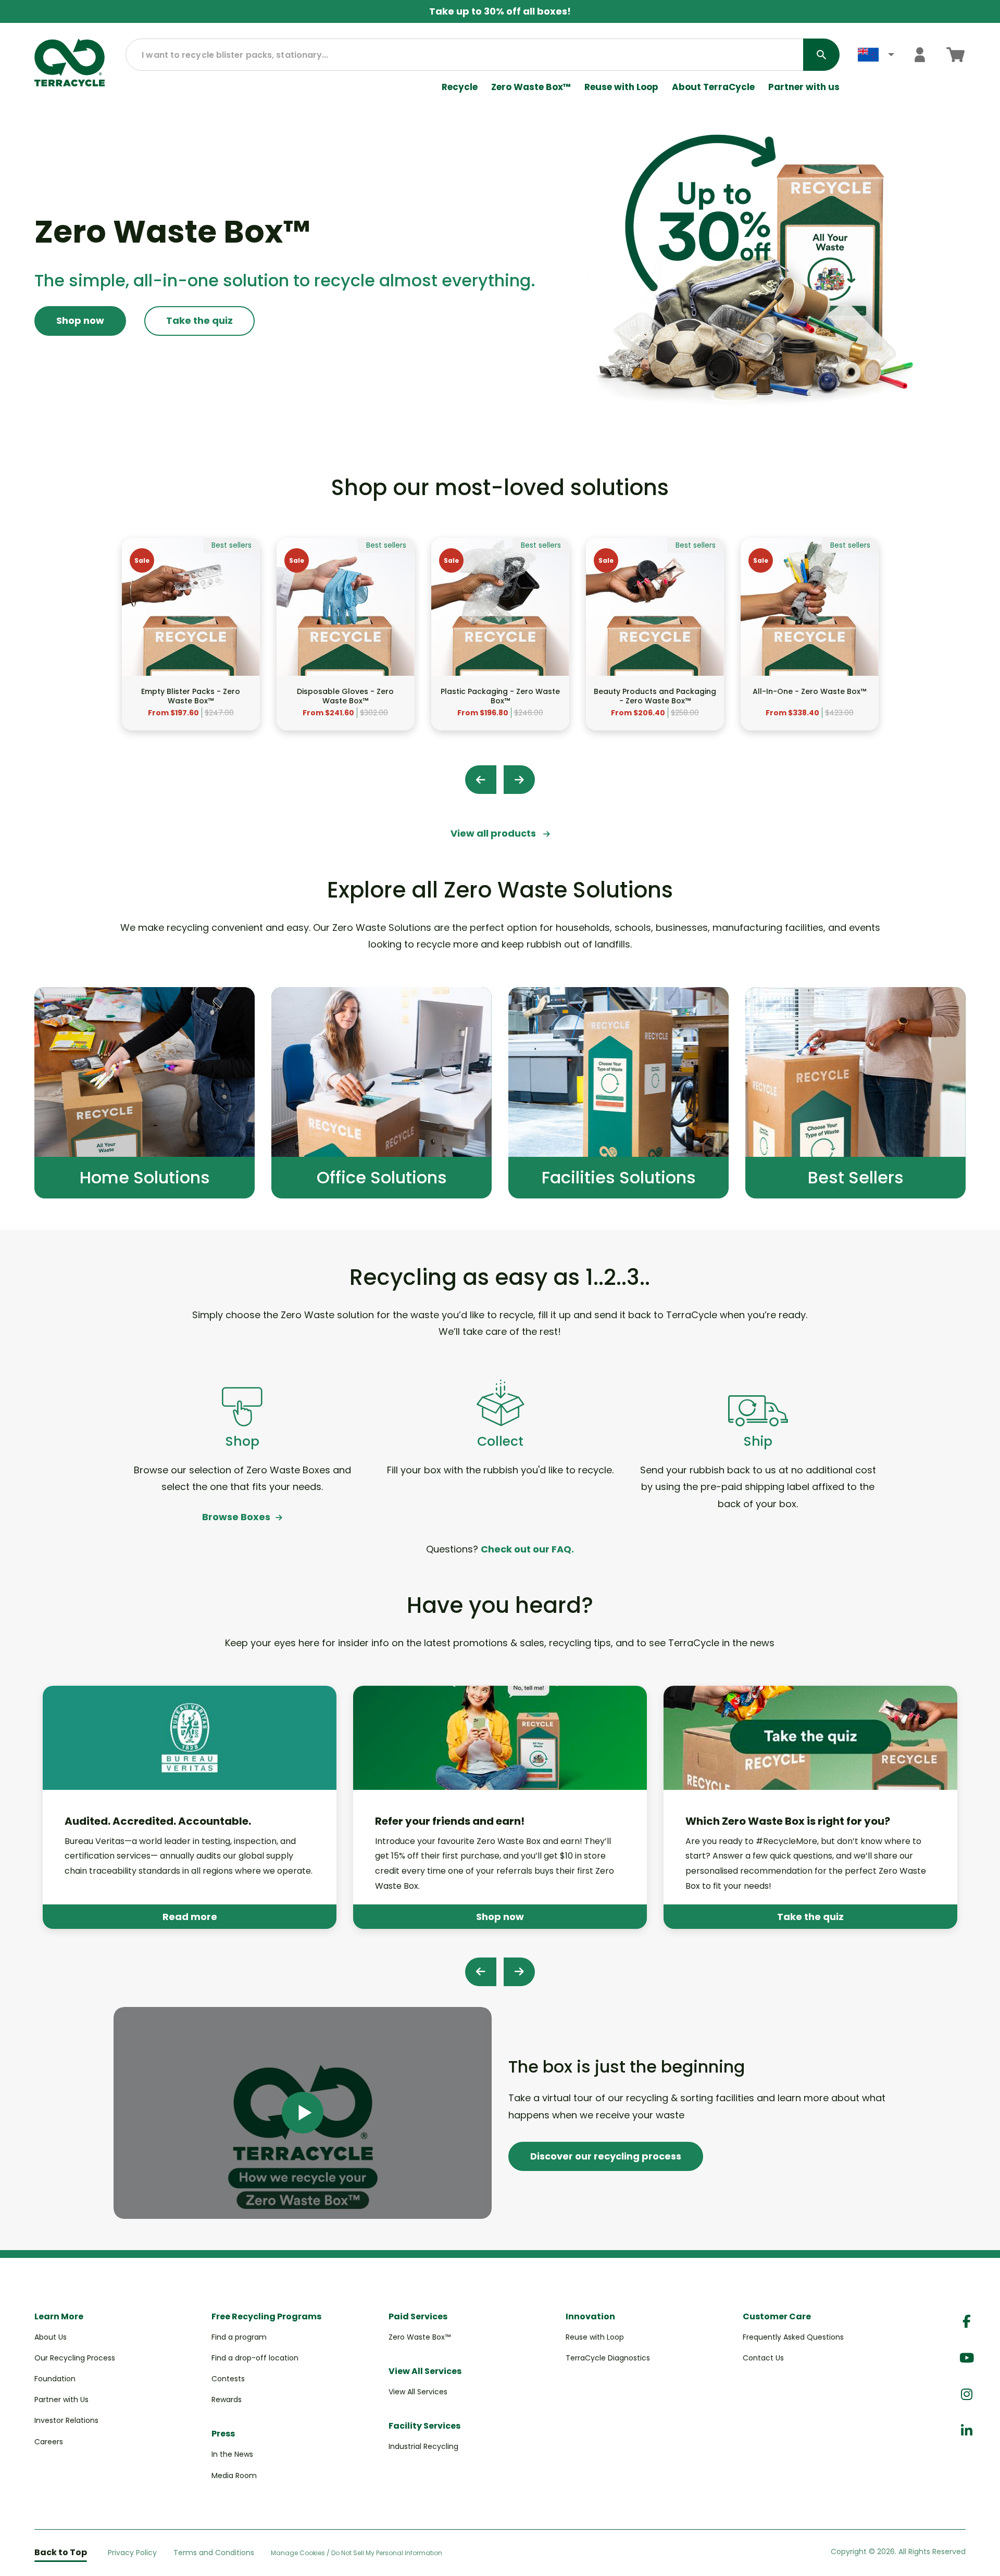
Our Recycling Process (75, 2358)
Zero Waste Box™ (531, 87)
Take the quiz (199, 320)
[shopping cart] (955, 54)
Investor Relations (66, 2420)
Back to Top (61, 2552)
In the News (232, 2454)
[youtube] (967, 2358)
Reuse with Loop (621, 87)
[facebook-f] (967, 2322)
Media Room (234, 2476)
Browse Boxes (236, 1517)
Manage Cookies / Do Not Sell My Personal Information (357, 2553)
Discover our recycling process (606, 2156)
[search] (821, 55)
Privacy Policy (132, 2553)
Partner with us (804, 87)
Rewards (227, 2400)
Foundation (55, 2379)
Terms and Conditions (214, 2553)
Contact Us (763, 2358)
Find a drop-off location (255, 2358)
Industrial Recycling (423, 2446)
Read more (190, 1917)
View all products (494, 833)
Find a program (239, 2337)
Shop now (80, 320)
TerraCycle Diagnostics (608, 2358)
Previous (481, 780)
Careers (49, 2442)
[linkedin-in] (967, 2431)
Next (519, 780)
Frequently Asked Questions (793, 2337)
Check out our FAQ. (527, 1549)
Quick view (191, 656)
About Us (51, 2337)
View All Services (418, 2392)
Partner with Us (61, 2400)
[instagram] (967, 2395)
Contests (228, 2379)
